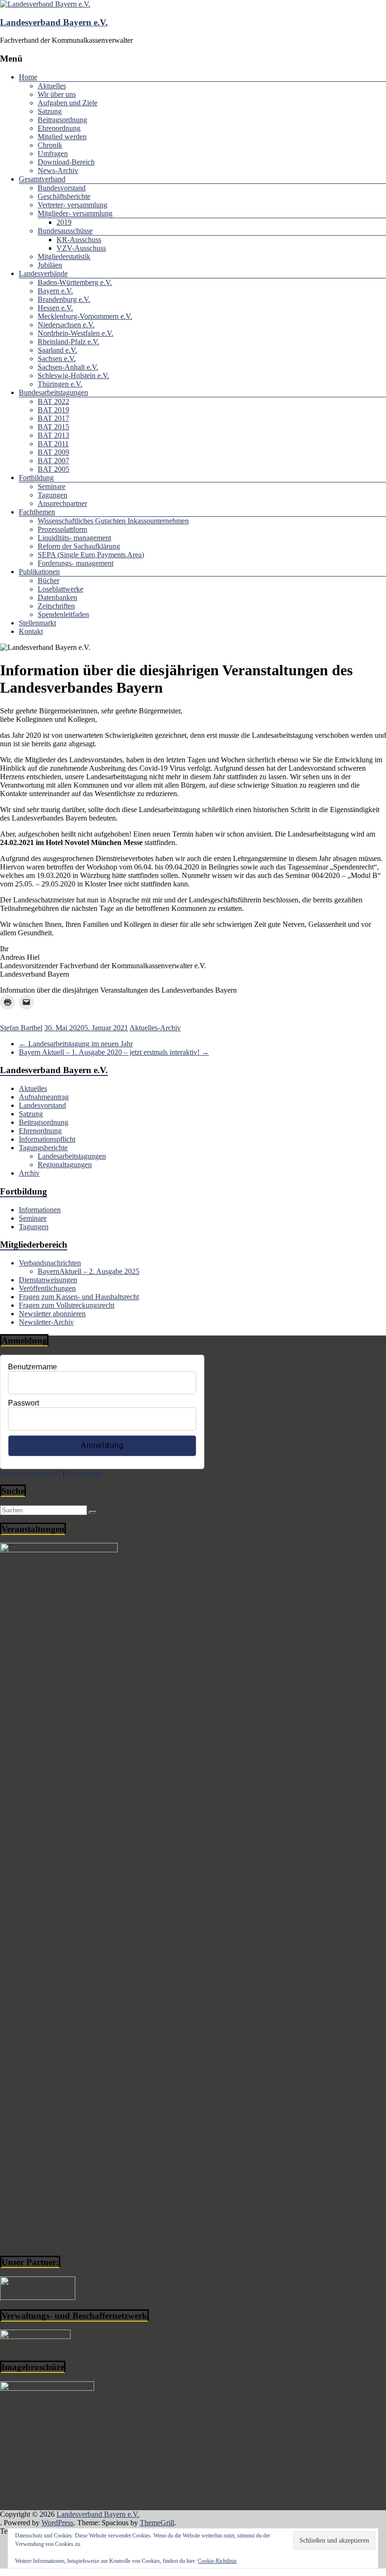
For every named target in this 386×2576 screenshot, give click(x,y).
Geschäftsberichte (64, 196)
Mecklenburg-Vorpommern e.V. (85, 316)
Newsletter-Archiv (46, 1322)
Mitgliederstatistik (64, 257)
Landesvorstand (42, 1105)
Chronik (50, 145)
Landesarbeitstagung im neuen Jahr (76, 1044)
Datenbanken (57, 597)
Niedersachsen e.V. (66, 325)
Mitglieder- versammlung (75, 213)
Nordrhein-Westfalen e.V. (76, 333)
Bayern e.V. (55, 291)
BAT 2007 (53, 461)
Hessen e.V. (55, 308)
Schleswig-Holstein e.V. (73, 375)
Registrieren (84, 1473)
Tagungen (52, 495)
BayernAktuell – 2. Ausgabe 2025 (88, 1271)
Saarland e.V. (57, 350)
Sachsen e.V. (57, 359)
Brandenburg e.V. (64, 299)
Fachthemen (37, 512)
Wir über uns (57, 94)
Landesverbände (43, 273)
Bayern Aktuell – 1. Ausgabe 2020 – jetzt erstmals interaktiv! (114, 1052)
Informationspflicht (47, 1139)
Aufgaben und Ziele (68, 103)
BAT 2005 (53, 469)
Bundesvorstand (62, 188)
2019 (64, 222)
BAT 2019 (53, 410)
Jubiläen (50, 265)
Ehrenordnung (59, 128)
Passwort (24, 1403)
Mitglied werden (62, 137)
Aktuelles (52, 86)
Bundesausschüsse (65, 231)
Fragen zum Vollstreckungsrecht (67, 1305)
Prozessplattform (62, 529)
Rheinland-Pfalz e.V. (68, 342)
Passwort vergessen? (31, 1473)
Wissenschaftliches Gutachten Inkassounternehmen (113, 521)
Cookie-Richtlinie (217, 2561)
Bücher (48, 581)
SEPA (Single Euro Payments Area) (91, 555)
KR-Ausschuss (79, 240)
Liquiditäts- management (74, 538)
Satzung (50, 111)
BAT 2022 (53, 401)
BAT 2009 (53, 452)
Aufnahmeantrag (44, 1097)
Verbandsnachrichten (50, 1263)
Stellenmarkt (37, 623)
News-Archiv (58, 170)
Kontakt (31, 631)
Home (28, 77)
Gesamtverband (42, 179)
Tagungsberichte (43, 1148)
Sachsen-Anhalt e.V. (68, 367)
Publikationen (39, 572)
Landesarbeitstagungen (72, 1156)
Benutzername (32, 1367)
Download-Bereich (66, 162)
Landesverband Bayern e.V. (54, 22)
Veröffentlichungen (47, 1288)
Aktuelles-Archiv (155, 1028)
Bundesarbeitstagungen (53, 392)
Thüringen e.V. (60, 384)
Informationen (40, 1210)
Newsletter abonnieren (52, 1314)
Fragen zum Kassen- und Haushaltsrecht (79, 1297)
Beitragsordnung (62, 120)
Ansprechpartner (62, 503)
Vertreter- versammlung (72, 205)
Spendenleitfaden (63, 614)
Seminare (52, 486)
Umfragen (53, 154)
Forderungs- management (76, 563)
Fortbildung (36, 478)
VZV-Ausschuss (81, 248)
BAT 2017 (53, 418)
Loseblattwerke (60, 589)
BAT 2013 (53, 435)
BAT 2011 (53, 444)
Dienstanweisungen (48, 1280)
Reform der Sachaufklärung (79, 546)
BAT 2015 (53, 427)
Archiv (29, 1173)
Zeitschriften (56, 606)
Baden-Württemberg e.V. (75, 282)
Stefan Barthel (21, 1028)
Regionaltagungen (65, 1165)
